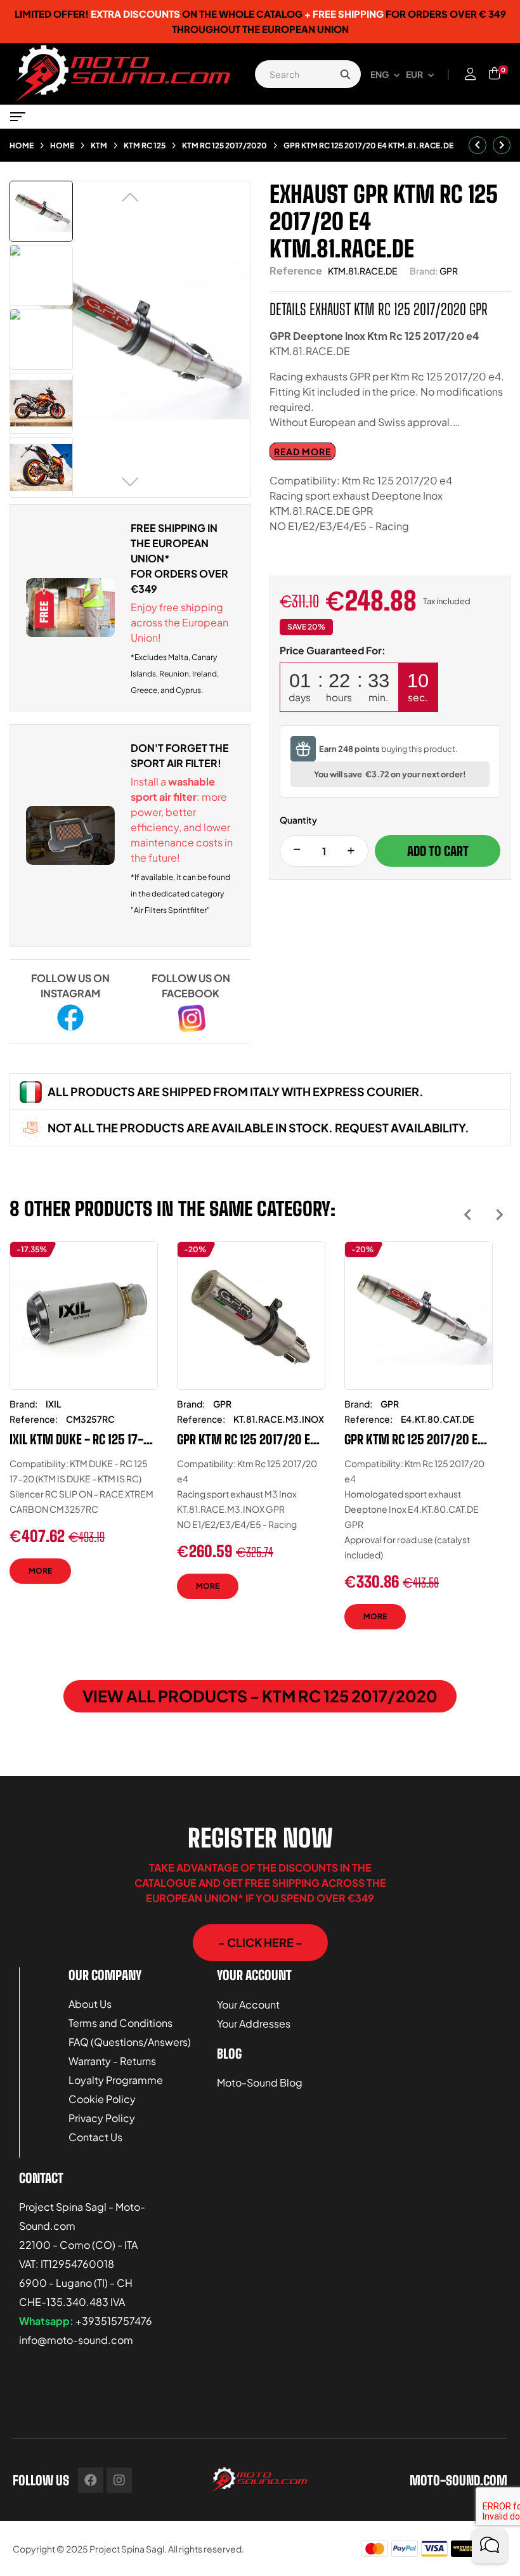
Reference (296, 270)
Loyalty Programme (116, 2080)
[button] (260, 1943)
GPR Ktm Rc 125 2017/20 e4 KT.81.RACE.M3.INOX (247, 1439)
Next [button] (499, 1214)
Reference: (34, 1419)
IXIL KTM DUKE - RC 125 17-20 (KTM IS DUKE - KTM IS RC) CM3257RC (83, 1439)
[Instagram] (119, 2480)
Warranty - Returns (112, 2061)
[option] (84, 1422)
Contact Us (95, 2137)
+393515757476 (114, 2321)
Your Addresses (254, 2023)
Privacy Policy (102, 2118)
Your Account (248, 2004)
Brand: (424, 271)
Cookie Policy (102, 2099)
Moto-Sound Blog (260, 2082)
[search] (345, 74)
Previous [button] (468, 1214)
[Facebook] (91, 2480)
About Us (90, 2004)
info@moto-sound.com (76, 2340)
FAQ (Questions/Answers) (130, 2042)
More (40, 1571)
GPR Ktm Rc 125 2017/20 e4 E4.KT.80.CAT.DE (414, 1439)
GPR (449, 271)
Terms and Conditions (120, 2023)
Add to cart (438, 851)
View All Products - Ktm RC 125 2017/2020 (260, 1696)
